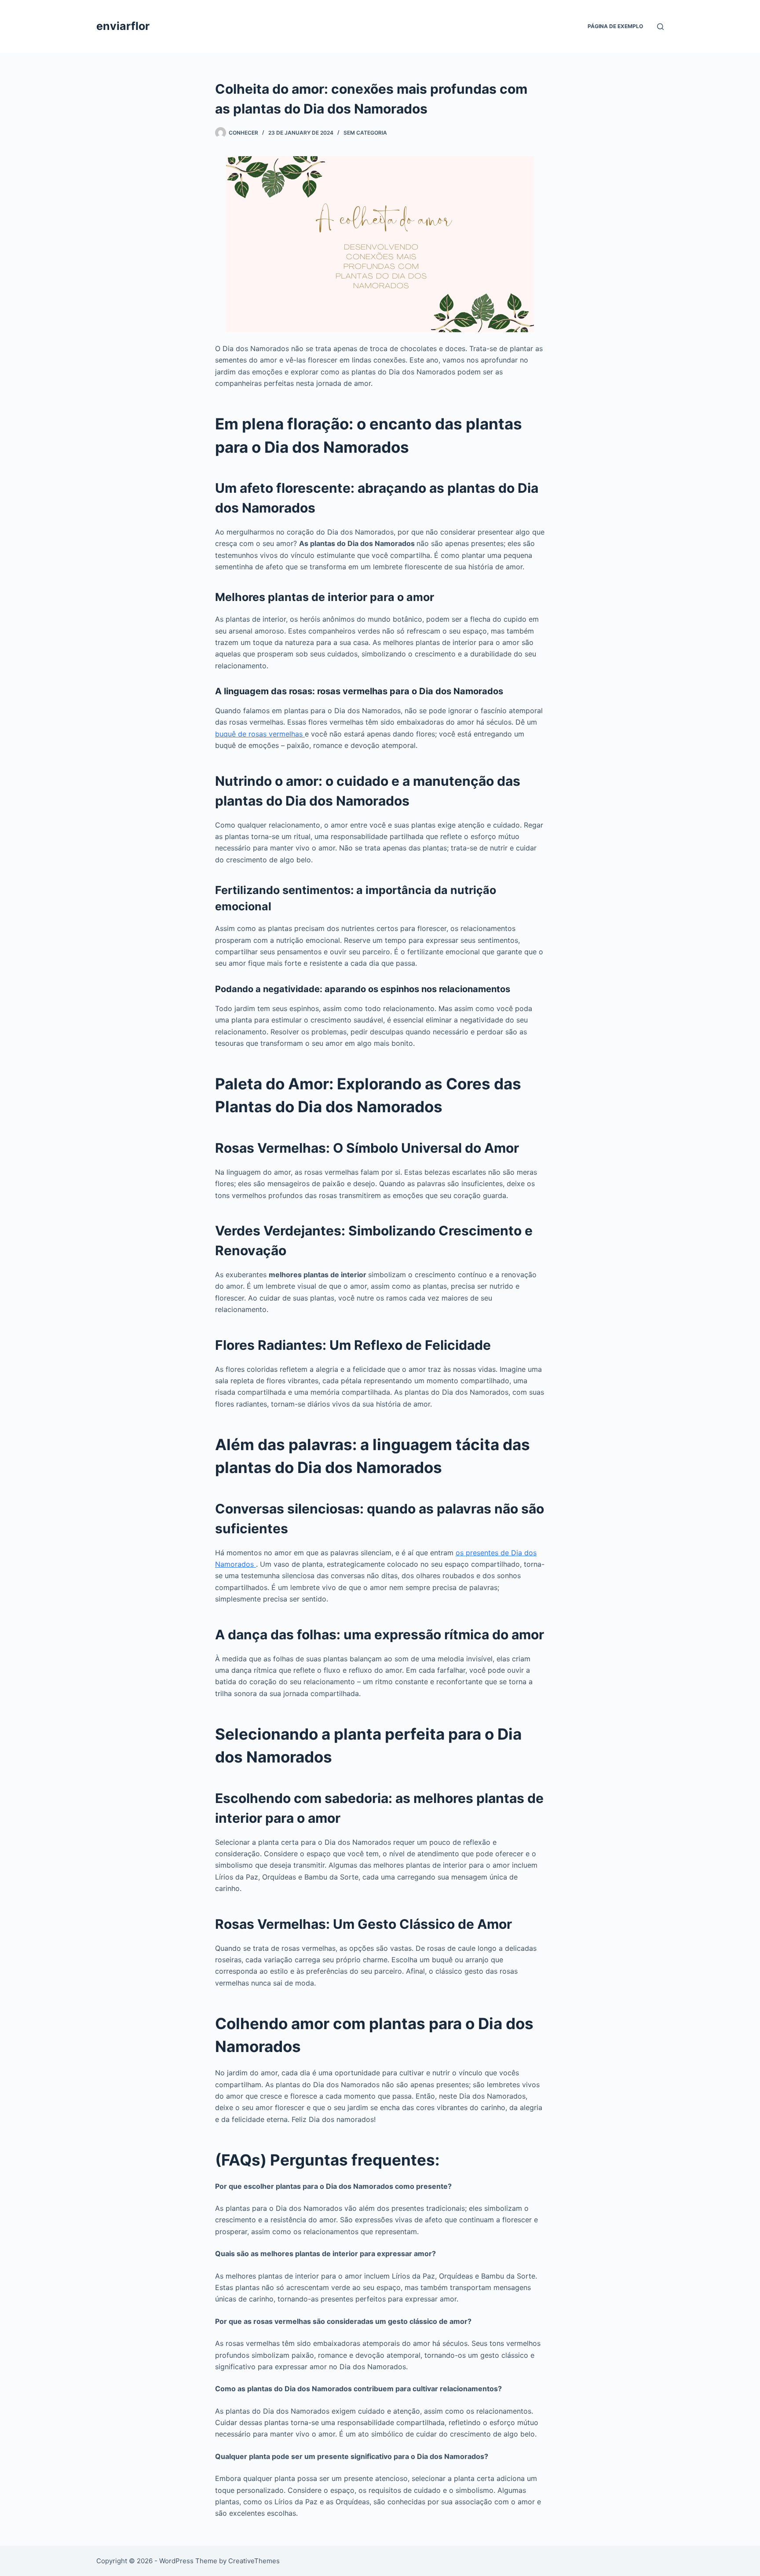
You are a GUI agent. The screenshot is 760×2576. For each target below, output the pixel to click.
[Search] (660, 27)
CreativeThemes (254, 2561)
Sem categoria (365, 133)
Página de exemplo (615, 26)
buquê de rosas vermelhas (260, 734)
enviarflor (123, 26)
